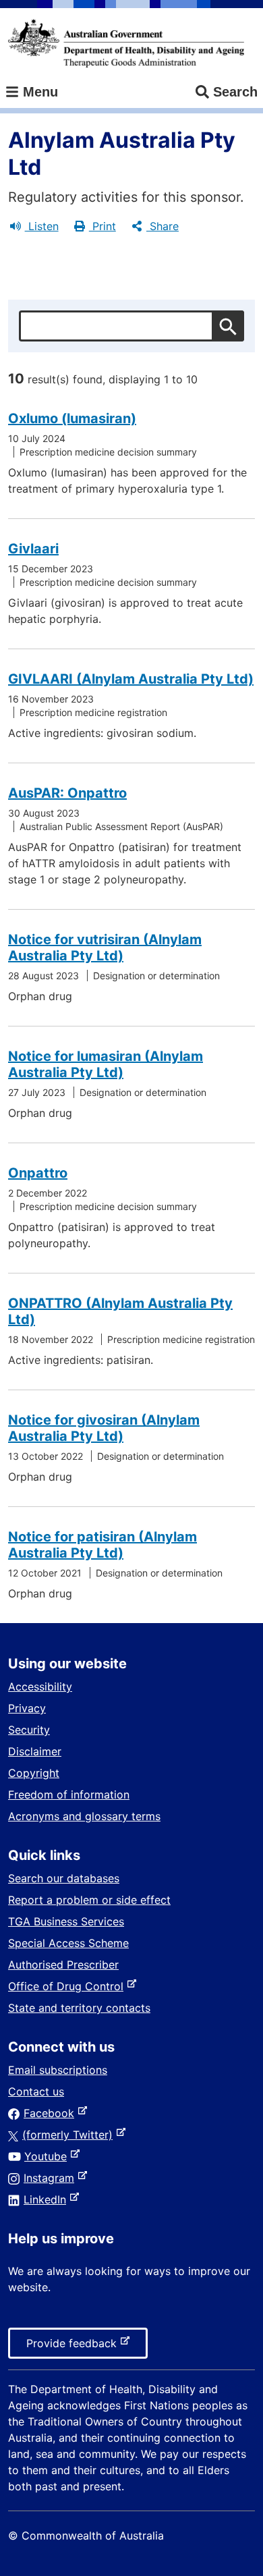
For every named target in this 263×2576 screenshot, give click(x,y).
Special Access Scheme (68, 1943)
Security (29, 1730)
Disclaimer (35, 1751)
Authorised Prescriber (63, 1965)
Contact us (36, 2091)
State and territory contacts (79, 2008)
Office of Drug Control (68, 1986)
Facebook (52, 2113)
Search (235, 92)
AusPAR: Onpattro (67, 793)
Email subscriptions (58, 2070)
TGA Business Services (66, 1921)
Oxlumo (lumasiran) (72, 418)
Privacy (27, 1708)
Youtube (48, 2156)
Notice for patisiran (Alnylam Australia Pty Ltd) (103, 1545)
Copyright (34, 1773)
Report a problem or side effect (89, 1900)
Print (103, 226)
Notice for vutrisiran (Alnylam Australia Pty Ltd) (105, 948)
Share (163, 226)
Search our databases (64, 1878)
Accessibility (40, 1687)
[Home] (126, 43)
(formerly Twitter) (70, 2135)
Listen (42, 226)
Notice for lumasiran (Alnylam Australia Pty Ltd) (106, 1064)
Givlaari (33, 549)
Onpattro (38, 1173)
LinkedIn (48, 2199)
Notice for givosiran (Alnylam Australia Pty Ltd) (104, 1428)
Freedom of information (69, 1794)
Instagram (52, 2178)
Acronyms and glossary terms (84, 1816)
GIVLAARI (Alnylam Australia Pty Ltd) (131, 679)
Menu (38, 92)
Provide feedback (74, 2347)
